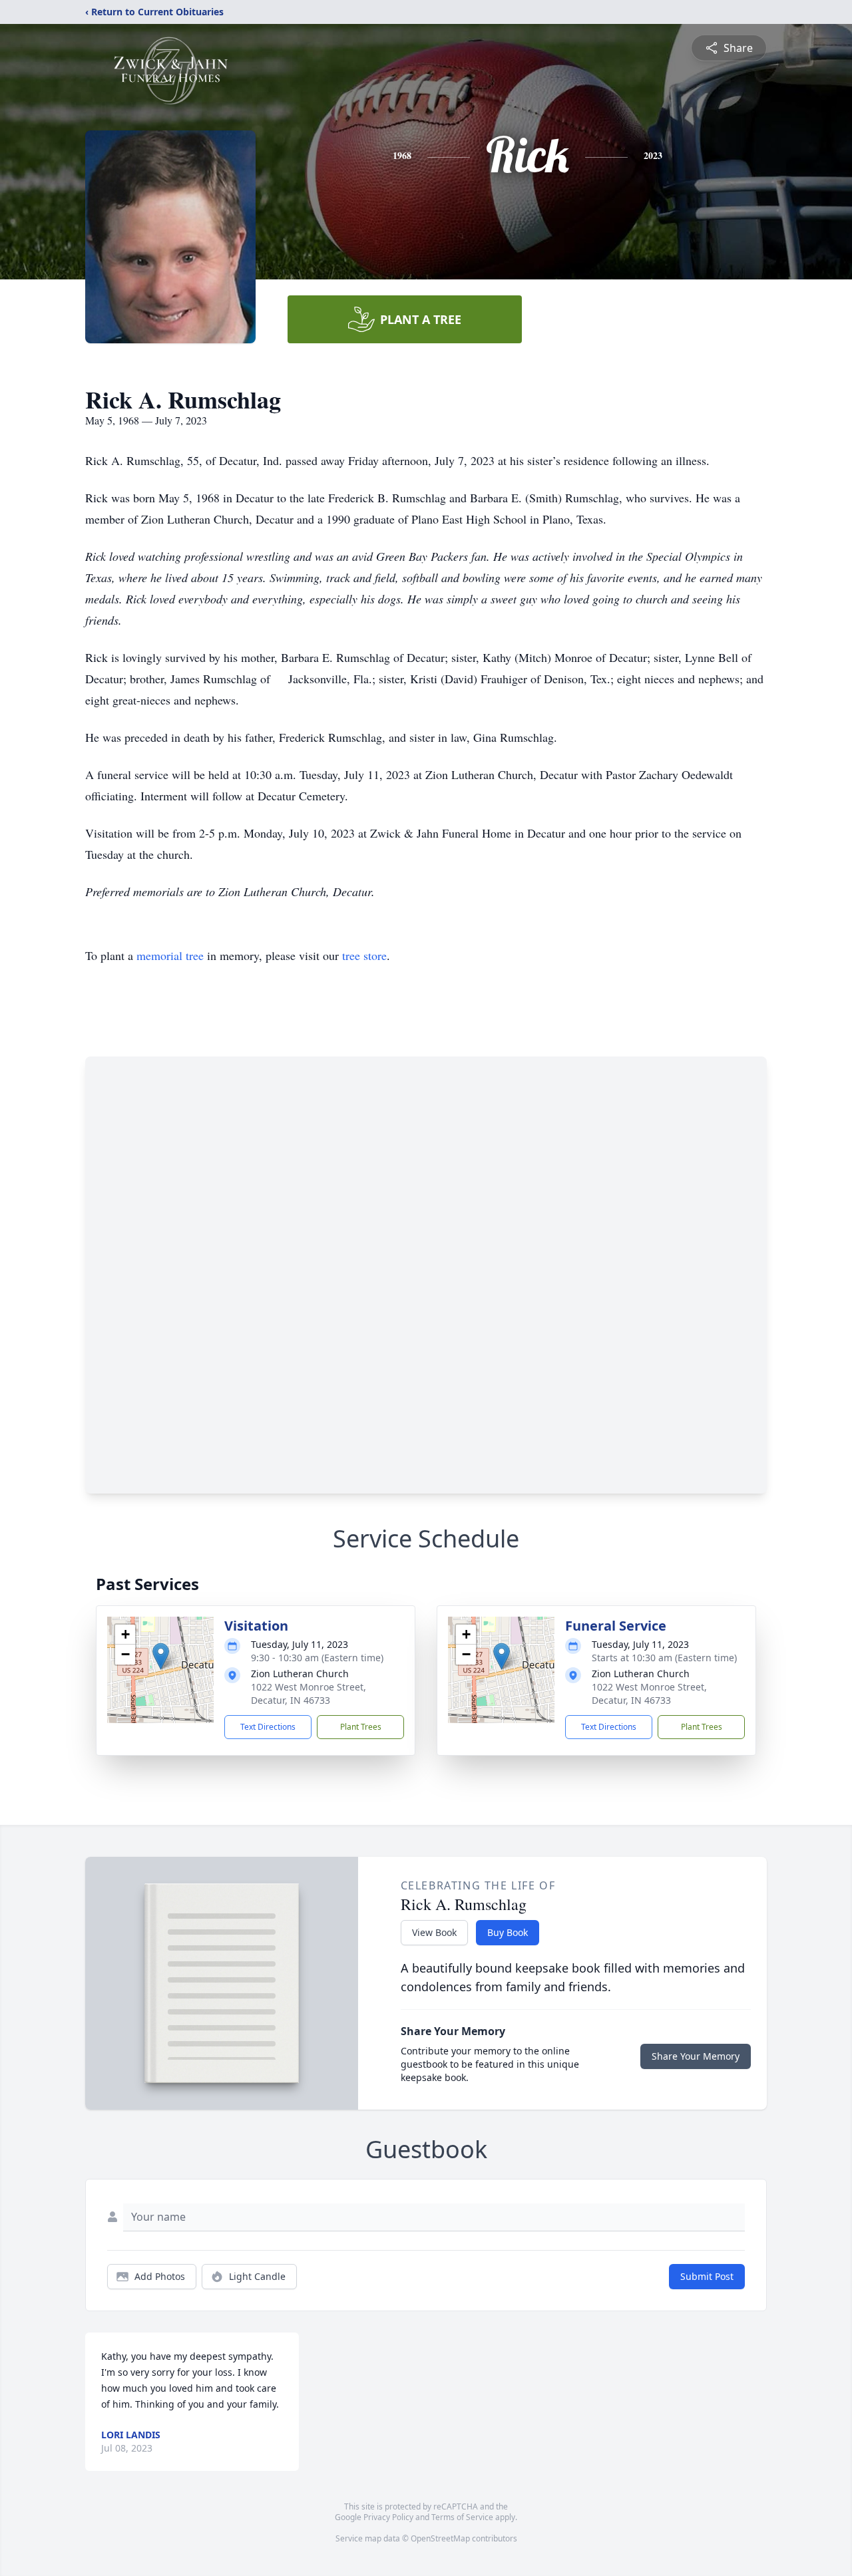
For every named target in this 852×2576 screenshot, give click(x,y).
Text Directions (268, 1727)
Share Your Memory (696, 2056)
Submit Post (707, 2276)
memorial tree (170, 955)
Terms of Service (462, 2517)
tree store (364, 955)
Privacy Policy (388, 2517)
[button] (161, 1656)
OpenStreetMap (440, 2538)
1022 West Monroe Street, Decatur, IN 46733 (309, 1693)
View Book (434, 1932)
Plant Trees (361, 1727)
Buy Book (508, 1932)
